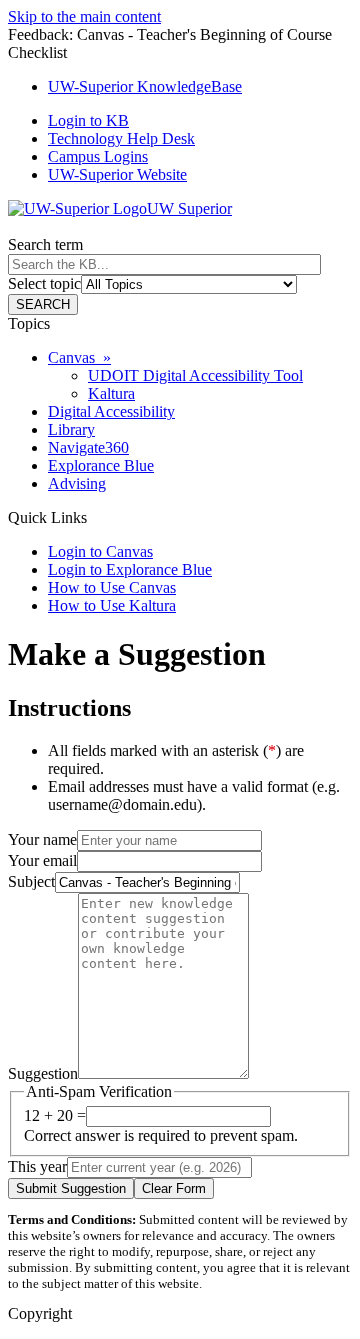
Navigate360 (88, 447)
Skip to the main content (84, 16)
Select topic (44, 283)
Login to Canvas (100, 551)
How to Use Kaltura (112, 605)
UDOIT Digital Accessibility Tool (195, 375)
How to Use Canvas (112, 587)
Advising (77, 483)
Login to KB (88, 120)
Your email (42, 860)
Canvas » (79, 357)
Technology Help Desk (121, 138)
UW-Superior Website (117, 174)
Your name (42, 839)
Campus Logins (98, 156)
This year (37, 1166)
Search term (45, 244)
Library (71, 429)
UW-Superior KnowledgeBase (145, 86)
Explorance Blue (101, 465)
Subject (31, 881)
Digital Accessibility (111, 411)
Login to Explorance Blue (130, 569)
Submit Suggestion (71, 1188)
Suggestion (43, 1073)
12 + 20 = (55, 1115)
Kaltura (111, 393)
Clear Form (174, 1188)
